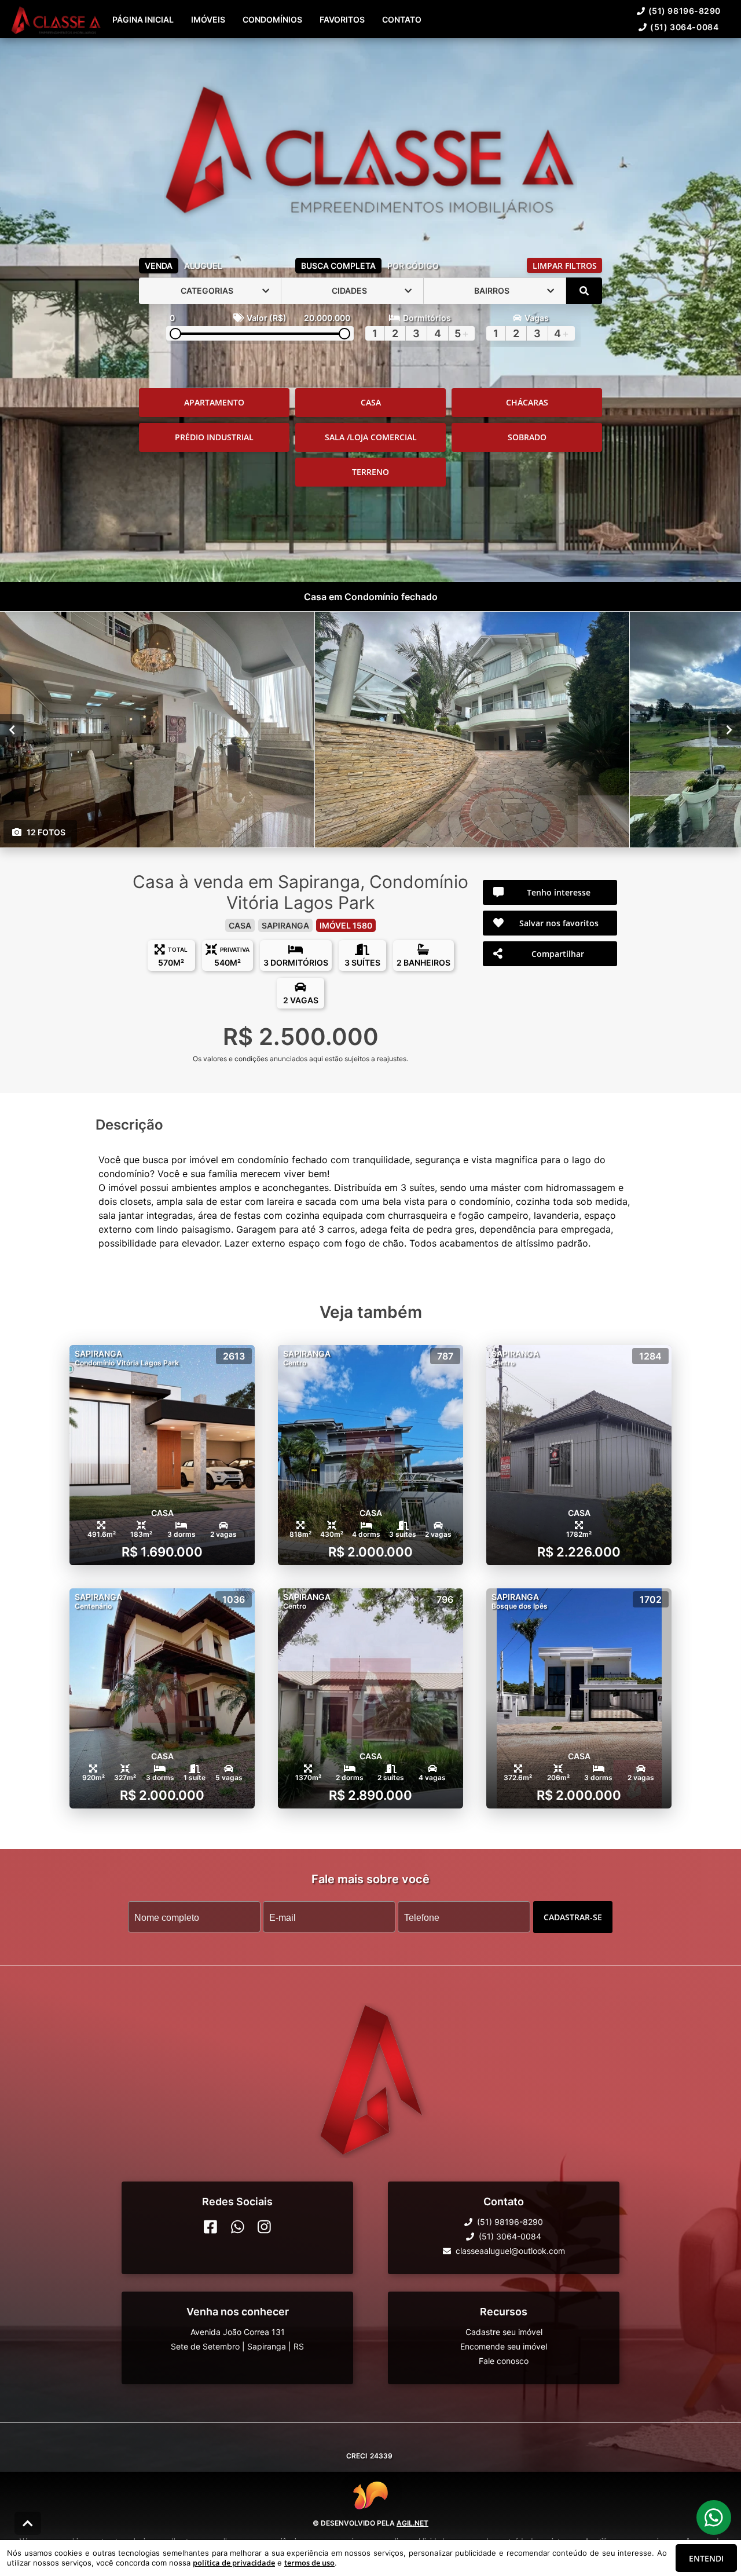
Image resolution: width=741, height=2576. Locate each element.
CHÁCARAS (527, 402)
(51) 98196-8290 (685, 11)
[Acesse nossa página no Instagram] (264, 2227)
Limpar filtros (565, 266)
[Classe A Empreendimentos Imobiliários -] (370, 146)
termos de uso (309, 2563)
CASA (371, 402)
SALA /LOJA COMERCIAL (371, 437)
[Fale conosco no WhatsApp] (238, 2227)
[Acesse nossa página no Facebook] (210, 2227)
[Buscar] (584, 291)
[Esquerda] (12, 729)
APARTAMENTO (214, 402)
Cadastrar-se (573, 1917)
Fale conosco (504, 2361)
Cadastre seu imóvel (504, 2332)
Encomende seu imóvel (504, 2346)
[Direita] (729, 729)
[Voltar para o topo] (28, 2523)
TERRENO (370, 472)
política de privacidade (234, 2563)
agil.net (412, 2523)
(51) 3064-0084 (684, 27)
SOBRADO (527, 437)
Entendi (706, 2558)
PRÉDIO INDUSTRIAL (214, 437)
